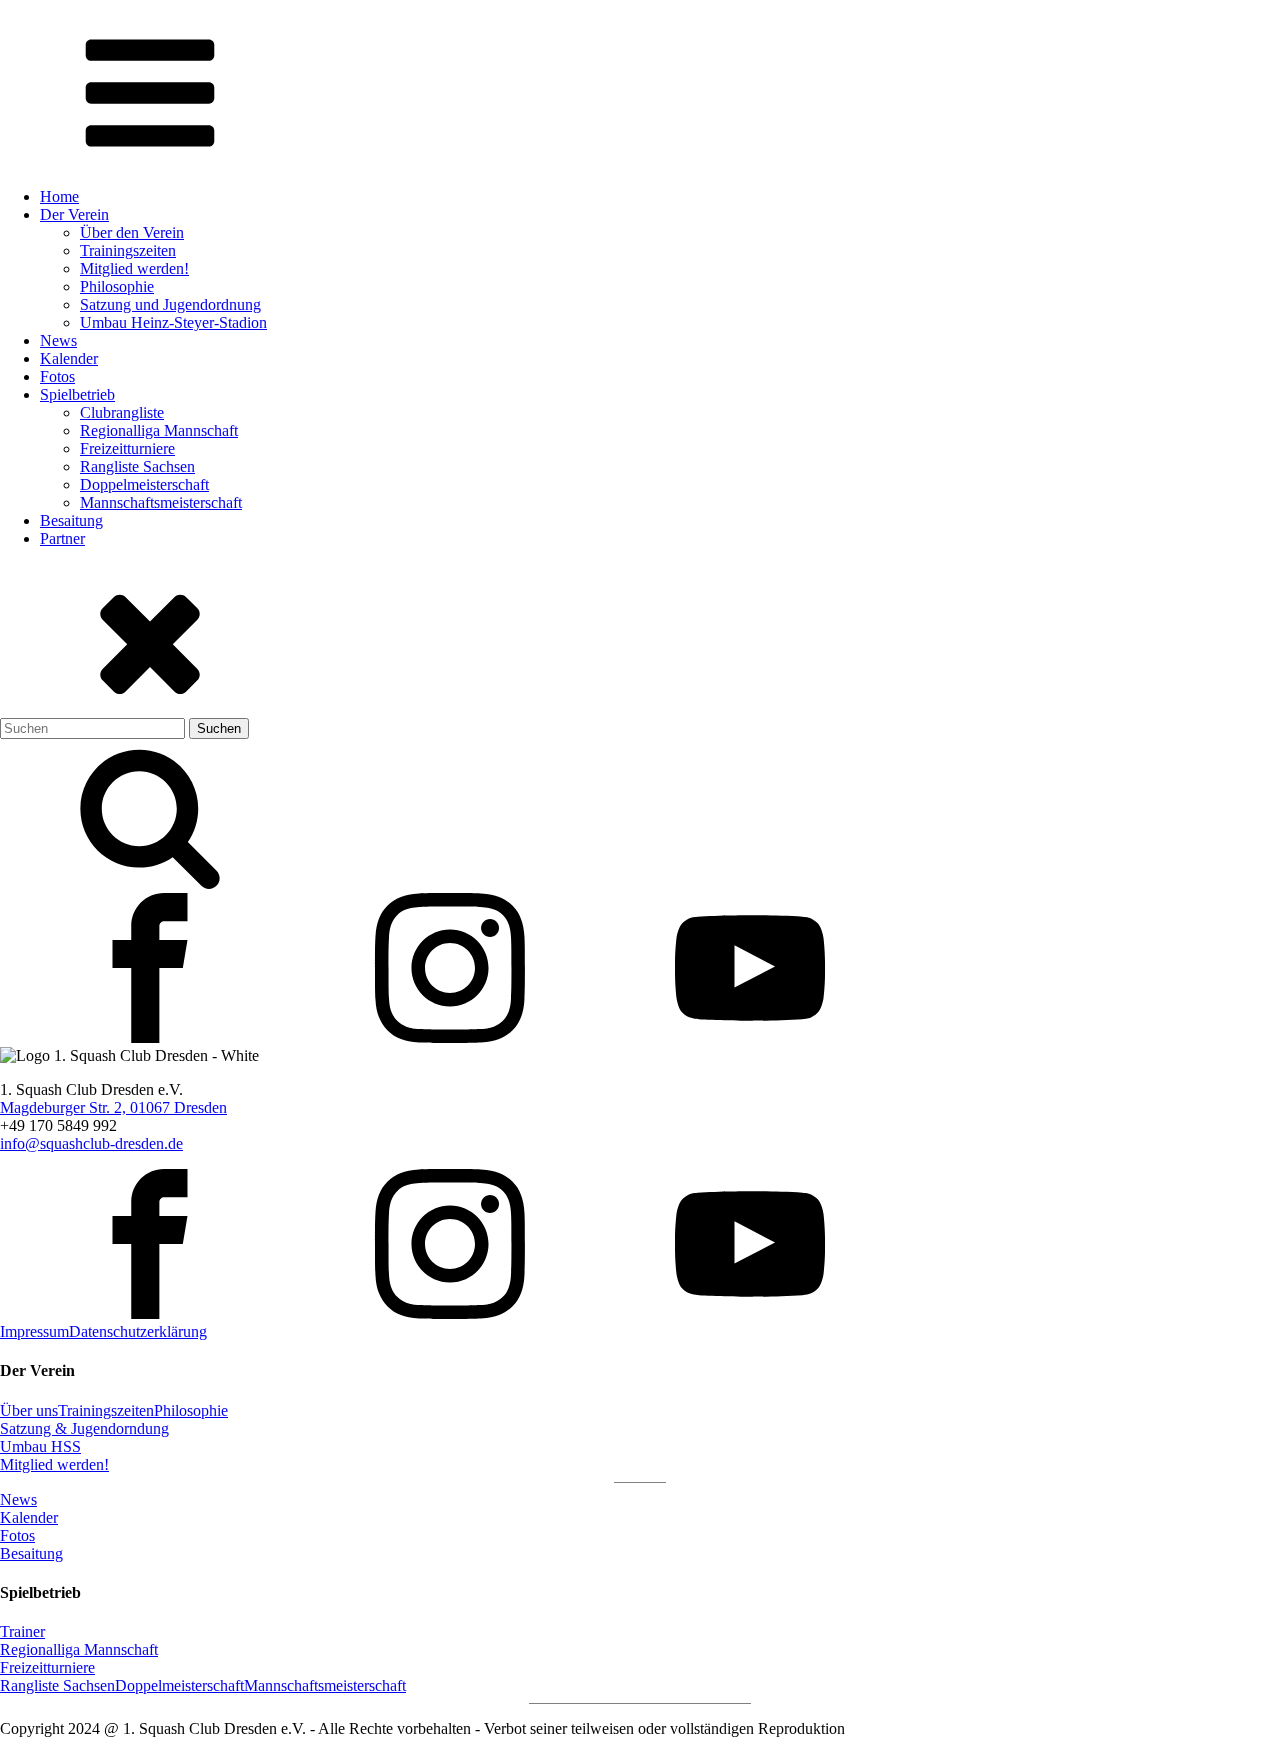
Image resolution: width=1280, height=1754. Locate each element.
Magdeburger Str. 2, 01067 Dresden (113, 1107)
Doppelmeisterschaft (144, 484)
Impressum (34, 1331)
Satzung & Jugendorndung (84, 1428)
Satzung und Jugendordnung (170, 304)
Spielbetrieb (77, 394)
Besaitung (71, 520)
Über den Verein (132, 232)
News (58, 340)
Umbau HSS (40, 1446)
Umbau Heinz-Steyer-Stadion (173, 322)
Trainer (22, 1631)
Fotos (57, 376)
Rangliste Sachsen (137, 466)
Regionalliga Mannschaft (159, 430)
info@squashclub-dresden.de (91, 1143)
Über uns (29, 1410)
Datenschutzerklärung (138, 1331)
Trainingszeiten (128, 250)
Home (59, 196)
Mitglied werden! (134, 268)
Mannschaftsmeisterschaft (161, 502)
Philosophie (117, 286)
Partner (62, 538)
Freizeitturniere (127, 448)
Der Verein (74, 214)
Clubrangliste (122, 412)
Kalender (69, 358)
